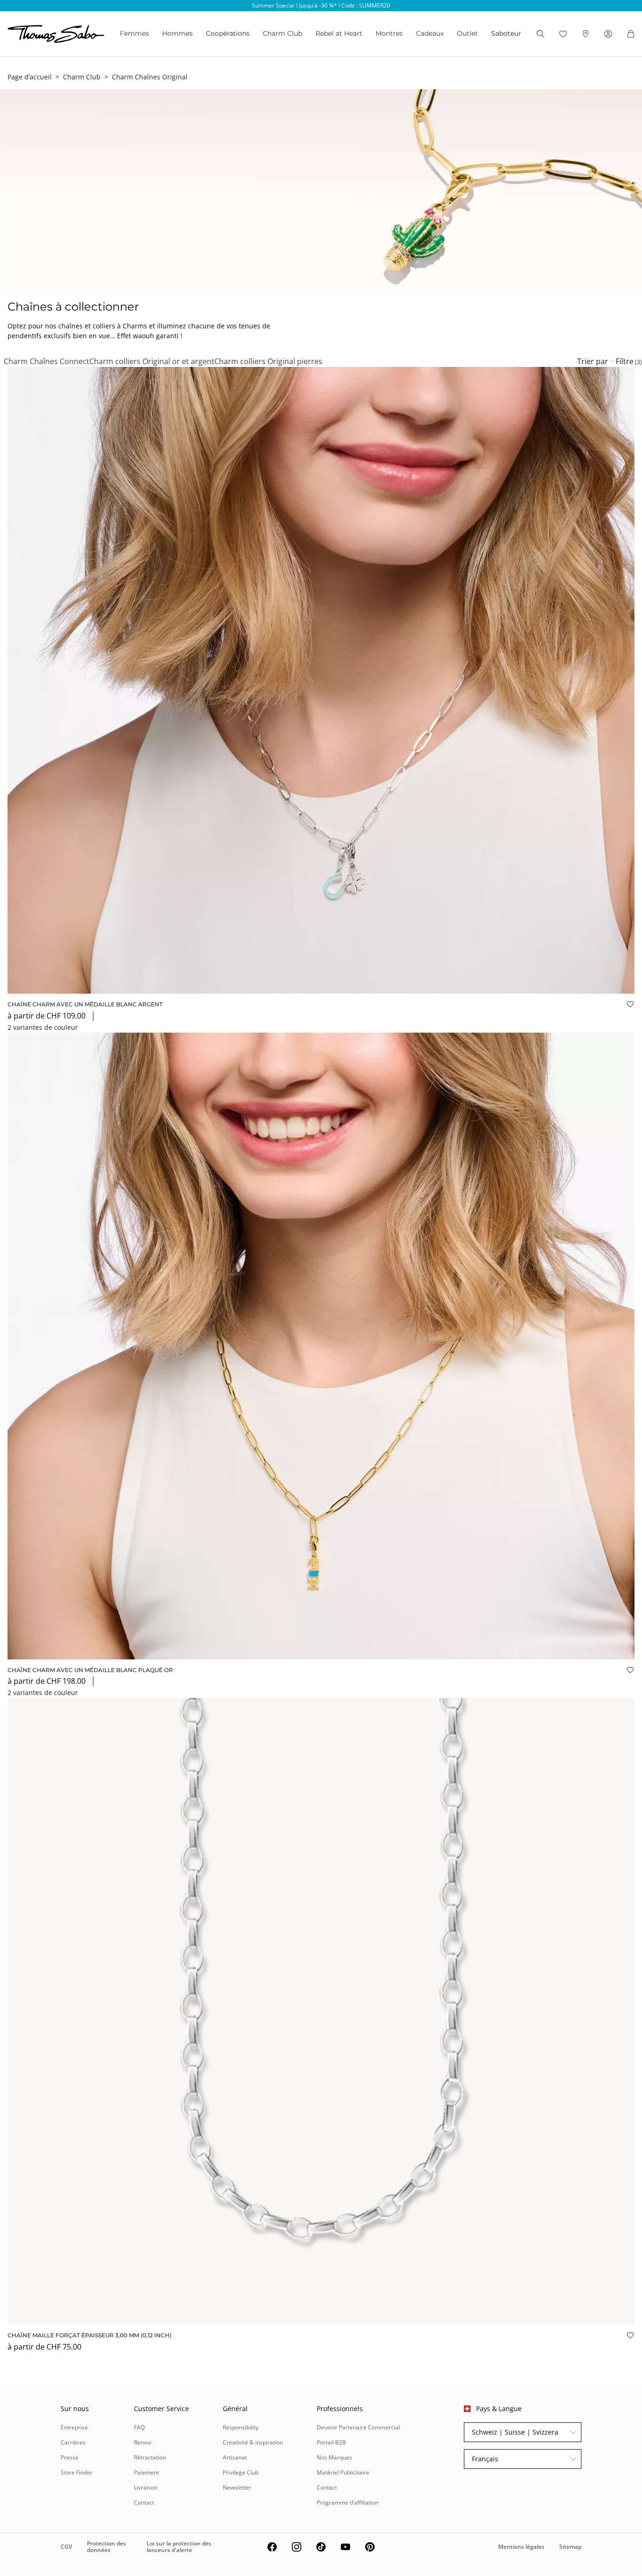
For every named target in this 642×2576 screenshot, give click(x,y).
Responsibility (241, 2427)
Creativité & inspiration (253, 2442)
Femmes (134, 33)
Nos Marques (334, 2457)
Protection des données (106, 2547)
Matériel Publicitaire (343, 2472)
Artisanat (235, 2457)
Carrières (73, 2442)
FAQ (139, 2427)
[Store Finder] (586, 34)
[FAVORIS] (563, 34)
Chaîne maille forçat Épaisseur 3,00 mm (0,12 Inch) (90, 2335)
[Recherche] (540, 34)
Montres (389, 33)
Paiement (146, 2472)
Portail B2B (331, 2442)
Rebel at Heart (339, 33)
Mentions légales (521, 2547)
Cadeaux (430, 33)
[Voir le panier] (631, 34)
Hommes (177, 33)
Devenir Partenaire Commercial (358, 2427)
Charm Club (282, 33)
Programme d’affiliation (348, 2502)
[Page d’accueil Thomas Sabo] (56, 34)
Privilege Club (241, 2472)
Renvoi (143, 2442)
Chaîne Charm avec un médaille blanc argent (85, 1004)
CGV (66, 2547)
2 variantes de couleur (43, 1027)
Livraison (146, 2487)
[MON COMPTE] (608, 34)
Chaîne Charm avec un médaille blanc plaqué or (90, 1670)
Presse (70, 2457)
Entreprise (74, 2427)
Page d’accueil (30, 77)
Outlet (467, 33)
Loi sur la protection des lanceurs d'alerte (179, 2547)
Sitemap (570, 2547)
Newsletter (237, 2487)
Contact (144, 2502)
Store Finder (77, 2472)
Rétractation (150, 2457)
